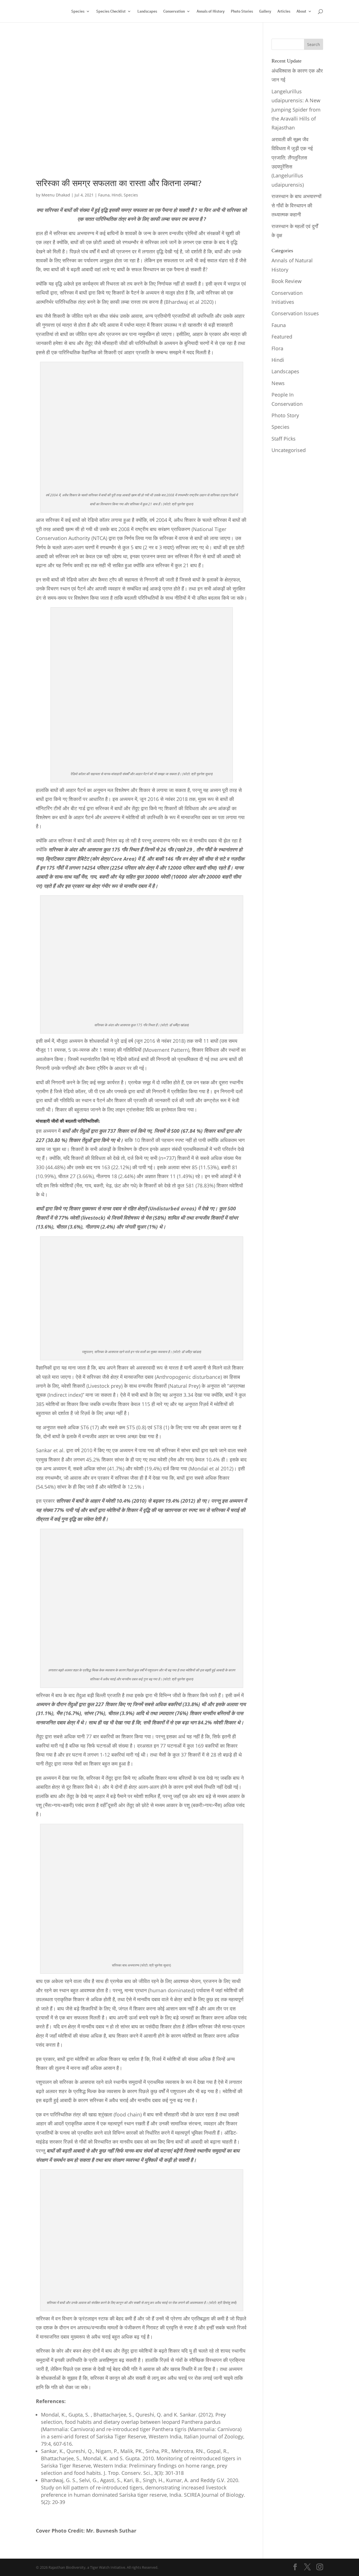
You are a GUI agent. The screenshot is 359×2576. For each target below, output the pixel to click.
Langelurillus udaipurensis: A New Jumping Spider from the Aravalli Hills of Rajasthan (296, 110)
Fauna (104, 195)
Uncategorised (289, 450)
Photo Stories (242, 11)
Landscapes (147, 11)
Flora (277, 348)
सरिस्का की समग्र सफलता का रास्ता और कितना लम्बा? (119, 183)
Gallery (265, 11)
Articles (284, 11)
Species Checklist (111, 11)
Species (78, 11)
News (278, 383)
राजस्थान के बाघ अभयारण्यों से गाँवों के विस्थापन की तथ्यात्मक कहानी (296, 205)
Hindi (117, 195)
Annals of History (211, 11)
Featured (282, 337)
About (301, 11)
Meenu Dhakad (56, 195)
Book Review (286, 281)
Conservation (174, 11)
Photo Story (285, 415)
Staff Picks (284, 439)
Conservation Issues (295, 313)
